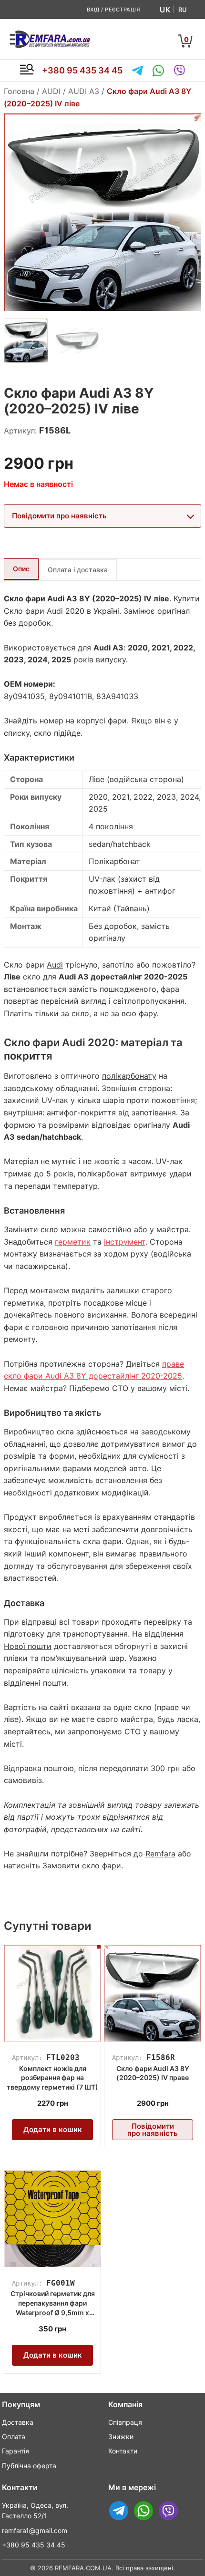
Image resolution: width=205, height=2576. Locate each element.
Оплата (14, 2437)
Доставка (18, 2422)
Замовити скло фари (82, 1865)
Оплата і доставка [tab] (78, 570)
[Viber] (179, 71)
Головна (19, 91)
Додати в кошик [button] (53, 2129)
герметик (73, 1242)
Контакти (123, 2451)
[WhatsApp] (158, 71)
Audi (55, 965)
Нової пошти (28, 1646)
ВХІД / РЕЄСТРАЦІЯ (113, 10)
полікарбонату (129, 1076)
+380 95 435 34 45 (82, 70)
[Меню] (27, 71)
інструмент (125, 1242)
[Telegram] (137, 71)
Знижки (121, 2437)
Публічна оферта (29, 2466)
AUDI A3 (84, 91)
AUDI (51, 91)
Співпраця (125, 2422)
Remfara (160, 1854)
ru (183, 10)
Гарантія (15, 2451)
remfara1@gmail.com (35, 2530)
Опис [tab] (21, 569)
